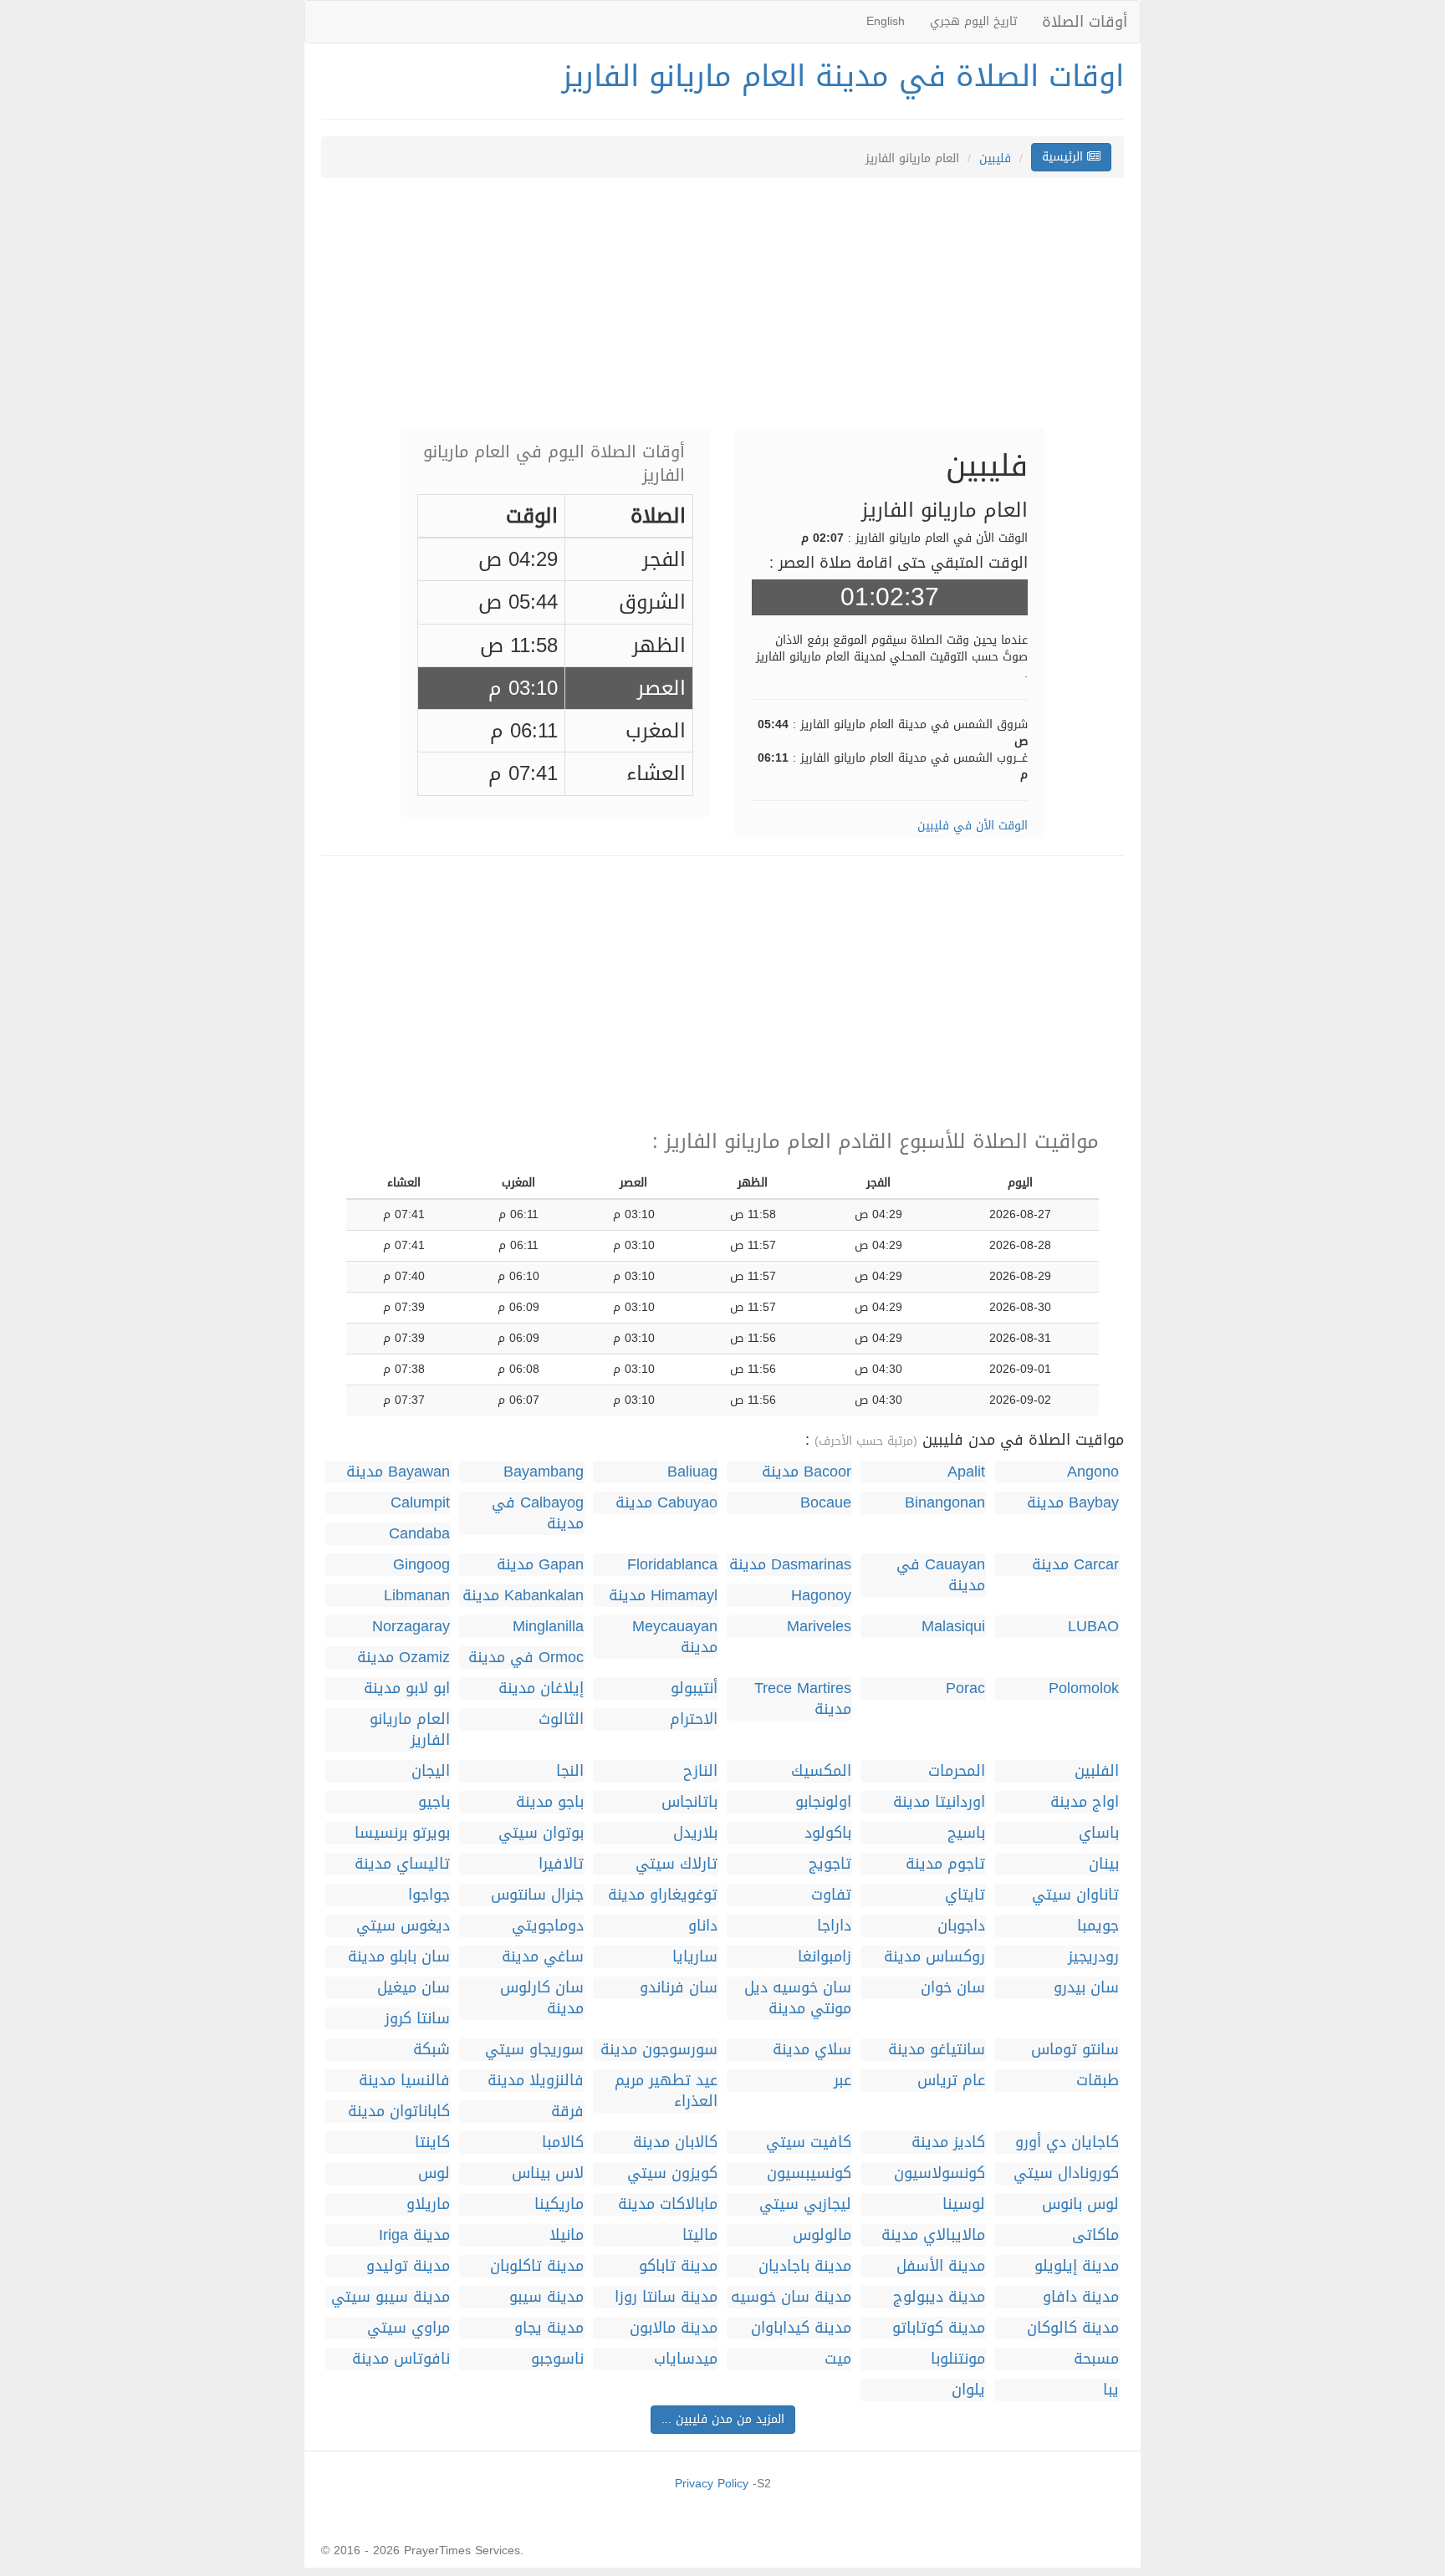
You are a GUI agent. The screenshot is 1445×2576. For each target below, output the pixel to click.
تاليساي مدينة (402, 1864)
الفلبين (1097, 1771)
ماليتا (700, 2235)
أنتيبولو (694, 1688)
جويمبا (1098, 1926)
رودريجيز (1093, 1957)
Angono (1093, 1472)
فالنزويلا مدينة (536, 2081)
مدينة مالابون (674, 2328)
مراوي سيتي (408, 2328)
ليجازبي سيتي (805, 2204)
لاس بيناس (548, 2173)
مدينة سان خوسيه (791, 2297)
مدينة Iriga (414, 2235)
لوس (434, 2173)
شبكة (431, 2050)
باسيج (966, 1833)
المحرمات (957, 1771)
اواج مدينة (1085, 1802)
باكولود (828, 1833)
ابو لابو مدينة (407, 1688)
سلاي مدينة (812, 2050)
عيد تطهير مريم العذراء (666, 2091)
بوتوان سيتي (541, 1833)
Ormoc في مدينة (526, 1658)
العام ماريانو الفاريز (410, 1730)
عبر (842, 2081)
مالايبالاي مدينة (933, 2235)
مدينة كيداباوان (801, 2328)
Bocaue (826, 1503)
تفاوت (831, 1895)
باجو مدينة (550, 1802)
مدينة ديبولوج (939, 2297)
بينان (1104, 1864)
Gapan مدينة (540, 1565)
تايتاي (965, 1895)
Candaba (419, 1534)
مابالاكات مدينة (668, 2204)
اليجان (431, 1771)
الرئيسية (1065, 157)
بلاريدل (695, 1833)
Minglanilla (548, 1627)
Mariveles (819, 1627)
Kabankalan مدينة (523, 1596)
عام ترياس (951, 2081)
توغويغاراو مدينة (663, 1895)
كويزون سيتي (672, 2173)
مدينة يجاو (549, 2328)
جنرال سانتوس (537, 1895)
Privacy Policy (712, 2484)
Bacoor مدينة (807, 1472)
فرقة (567, 2112)
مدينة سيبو (546, 2297)
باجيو (434, 1802)
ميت (838, 2359)
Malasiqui (953, 1627)
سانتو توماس (1075, 2050)
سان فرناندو (679, 1988)
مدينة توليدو (408, 2266)
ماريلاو (428, 2204)
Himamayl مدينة (663, 1596)
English (886, 21)
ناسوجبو (557, 2359)
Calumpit (420, 1503)
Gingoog (421, 1565)
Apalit (966, 1472)
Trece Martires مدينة (803, 1699)
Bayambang (544, 1472)
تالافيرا (561, 1864)
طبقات (1098, 2081)
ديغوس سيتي (403, 1926)
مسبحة (1096, 2359)
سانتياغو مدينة (937, 2050)
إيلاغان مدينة (541, 1688)
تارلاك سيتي (677, 1864)
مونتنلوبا (958, 2359)
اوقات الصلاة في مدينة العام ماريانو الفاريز (843, 76)
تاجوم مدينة (945, 1864)
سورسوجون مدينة (659, 2050)
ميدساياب (686, 2359)
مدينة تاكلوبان (537, 2266)
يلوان (968, 2390)
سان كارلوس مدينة (542, 1998)
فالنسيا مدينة (404, 2081)
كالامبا (563, 2142)
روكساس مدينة (934, 1957)
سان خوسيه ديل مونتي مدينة (798, 1998)
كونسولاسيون (940, 2173)
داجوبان (961, 1926)
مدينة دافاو (1081, 2297)
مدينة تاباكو (678, 2266)
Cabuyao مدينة (666, 1503)
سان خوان (953, 1988)
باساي (1099, 1833)
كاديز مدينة (948, 2142)
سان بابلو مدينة (399, 1957)
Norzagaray (411, 1627)
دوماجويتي (548, 1926)
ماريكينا (559, 2204)
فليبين (995, 158)
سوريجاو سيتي (534, 2050)
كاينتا (432, 2142)
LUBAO (1093, 1627)
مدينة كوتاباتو (939, 2328)
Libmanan (417, 1596)
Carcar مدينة (1075, 1565)
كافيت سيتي (809, 2142)
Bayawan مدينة (398, 1472)
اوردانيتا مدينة (939, 1802)
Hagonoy (821, 1596)
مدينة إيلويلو (1077, 2266)
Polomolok (1084, 1688)
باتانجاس (689, 1802)
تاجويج (830, 1864)
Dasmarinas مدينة (790, 1565)
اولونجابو (823, 1802)
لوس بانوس (1080, 2204)
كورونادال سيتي (1066, 2173)
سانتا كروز (417, 2019)
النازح (700, 1771)
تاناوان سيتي (1075, 1895)
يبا (1111, 2390)
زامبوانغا (825, 1957)
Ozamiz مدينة (403, 1658)
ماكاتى (1095, 2235)
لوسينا (964, 2204)
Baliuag (692, 1472)
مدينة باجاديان (805, 2266)
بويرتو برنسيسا (402, 1833)
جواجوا (429, 1895)
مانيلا (567, 2235)
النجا (570, 1771)
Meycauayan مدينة (675, 1637)
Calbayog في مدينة (538, 1513)
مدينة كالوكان (1073, 2328)
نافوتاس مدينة (401, 2359)
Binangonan (945, 1503)
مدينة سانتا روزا (666, 2297)
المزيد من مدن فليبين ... (723, 2419)
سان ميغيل (414, 1988)
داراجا (834, 1926)
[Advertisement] (722, 312)
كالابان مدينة (675, 2142)
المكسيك (821, 1771)
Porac (965, 1688)
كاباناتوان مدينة (399, 2112)
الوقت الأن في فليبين (973, 826)
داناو (703, 1926)
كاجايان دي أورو (1067, 2142)
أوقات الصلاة (1085, 22)
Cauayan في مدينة (941, 1575)
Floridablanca (672, 1565)
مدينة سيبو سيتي (391, 2297)
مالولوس (822, 2235)
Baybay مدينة (1073, 1503)
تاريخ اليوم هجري (973, 21)
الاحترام (694, 1719)
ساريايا (695, 1957)
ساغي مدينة (543, 1957)
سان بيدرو (1086, 1988)
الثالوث (561, 1719)
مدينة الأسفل (941, 2266)
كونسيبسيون (809, 2173)
